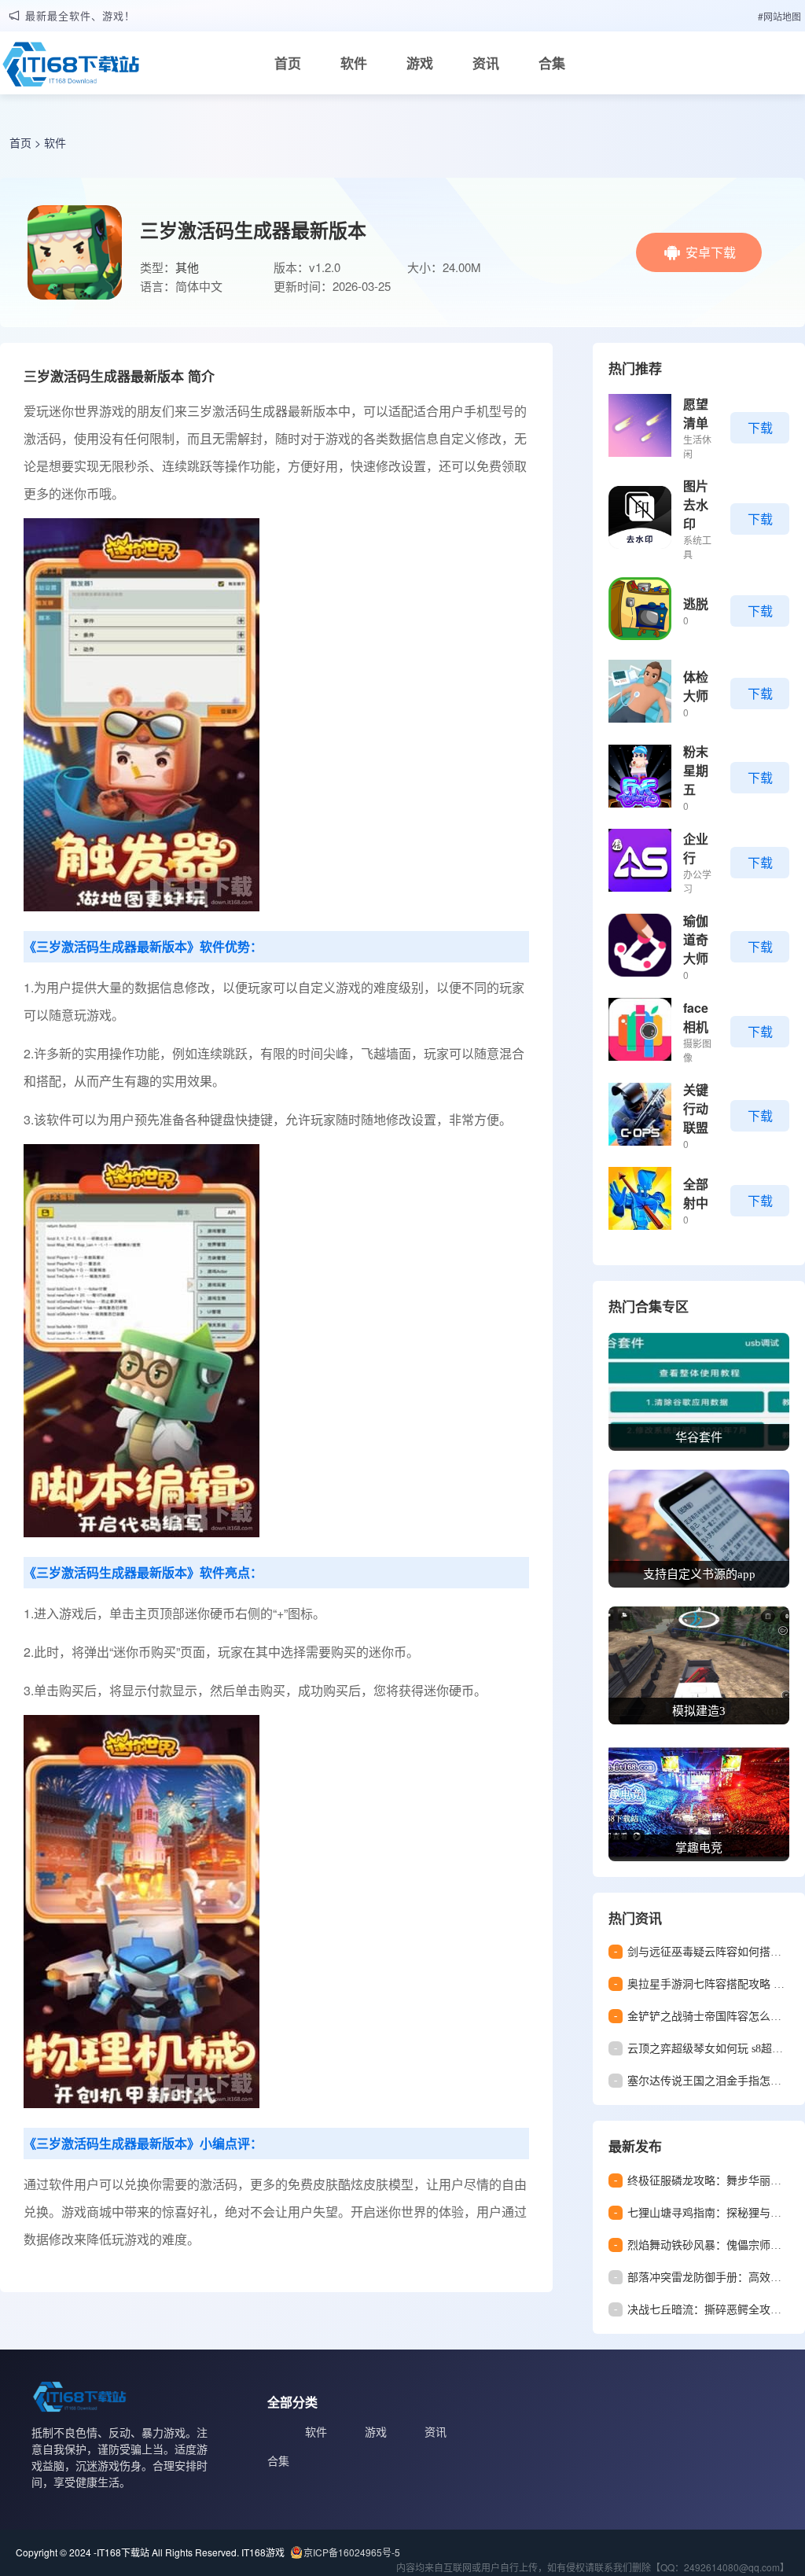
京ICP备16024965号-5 (352, 2552)
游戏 (420, 63)
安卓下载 (711, 252)
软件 (354, 63)
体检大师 (696, 686)
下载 (760, 427)
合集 (552, 63)
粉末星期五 (696, 770)
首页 (288, 63)
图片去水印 (696, 504)
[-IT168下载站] (71, 68)
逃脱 (696, 604)
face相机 (696, 1017)
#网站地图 (779, 16)
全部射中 (696, 1193)
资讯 (486, 63)
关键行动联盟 (696, 1108)
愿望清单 (696, 413)
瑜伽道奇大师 (696, 939)
